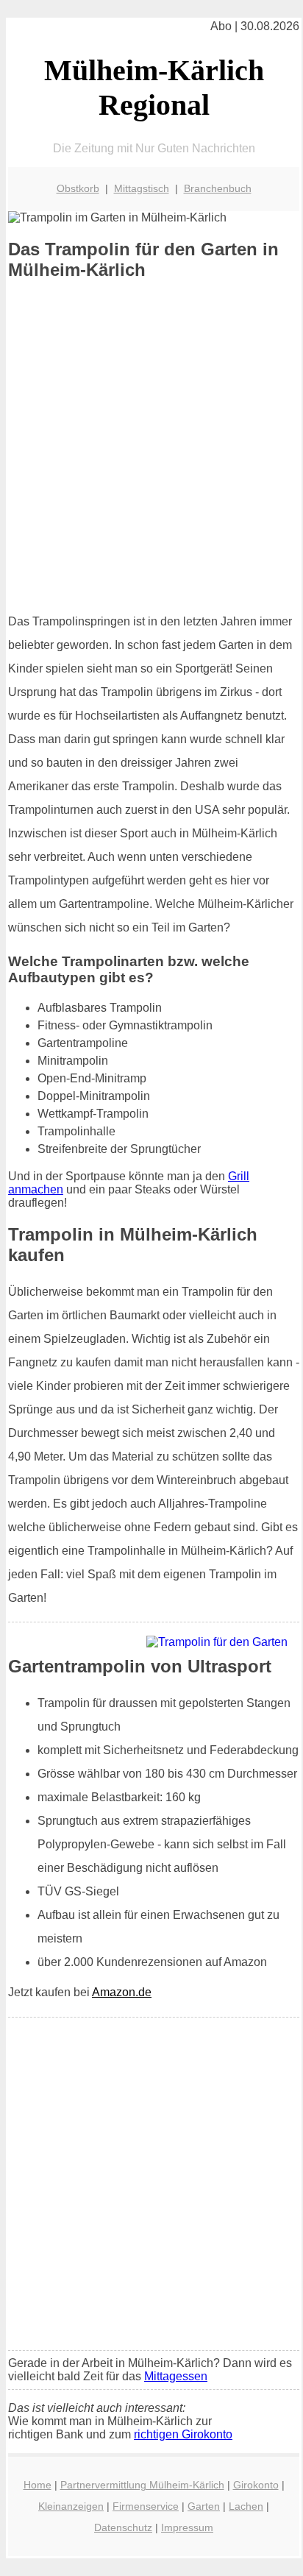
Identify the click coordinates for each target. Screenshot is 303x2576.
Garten (204, 2506)
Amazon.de (122, 1992)
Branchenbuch (218, 188)
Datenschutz (123, 2527)
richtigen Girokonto (183, 2434)
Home (38, 2485)
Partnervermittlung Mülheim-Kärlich (142, 2485)
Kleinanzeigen (71, 2506)
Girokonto (256, 2485)
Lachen (246, 2506)
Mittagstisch (142, 188)
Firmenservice (146, 2506)
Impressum (187, 2527)
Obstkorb (78, 188)
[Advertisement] (151, 447)
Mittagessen (176, 2376)
